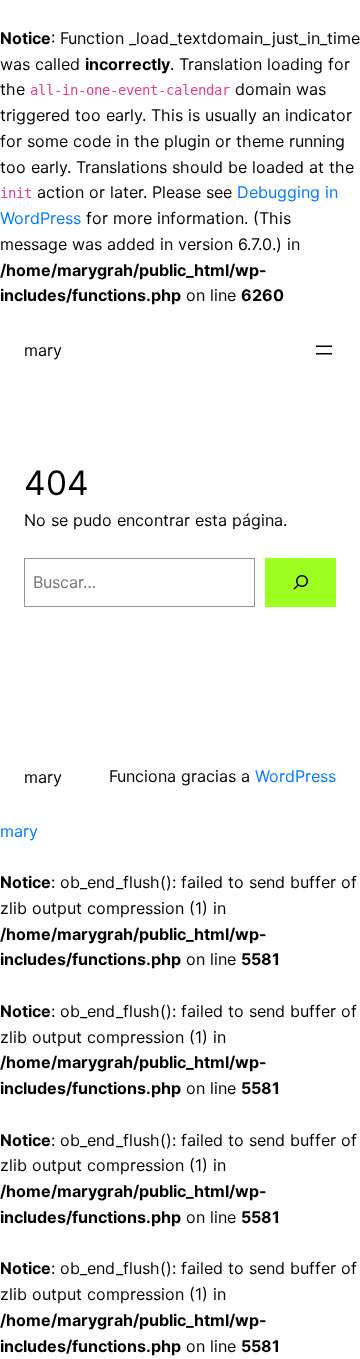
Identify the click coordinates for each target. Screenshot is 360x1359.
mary (43, 350)
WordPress (295, 776)
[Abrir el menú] (324, 350)
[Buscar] (300, 582)
